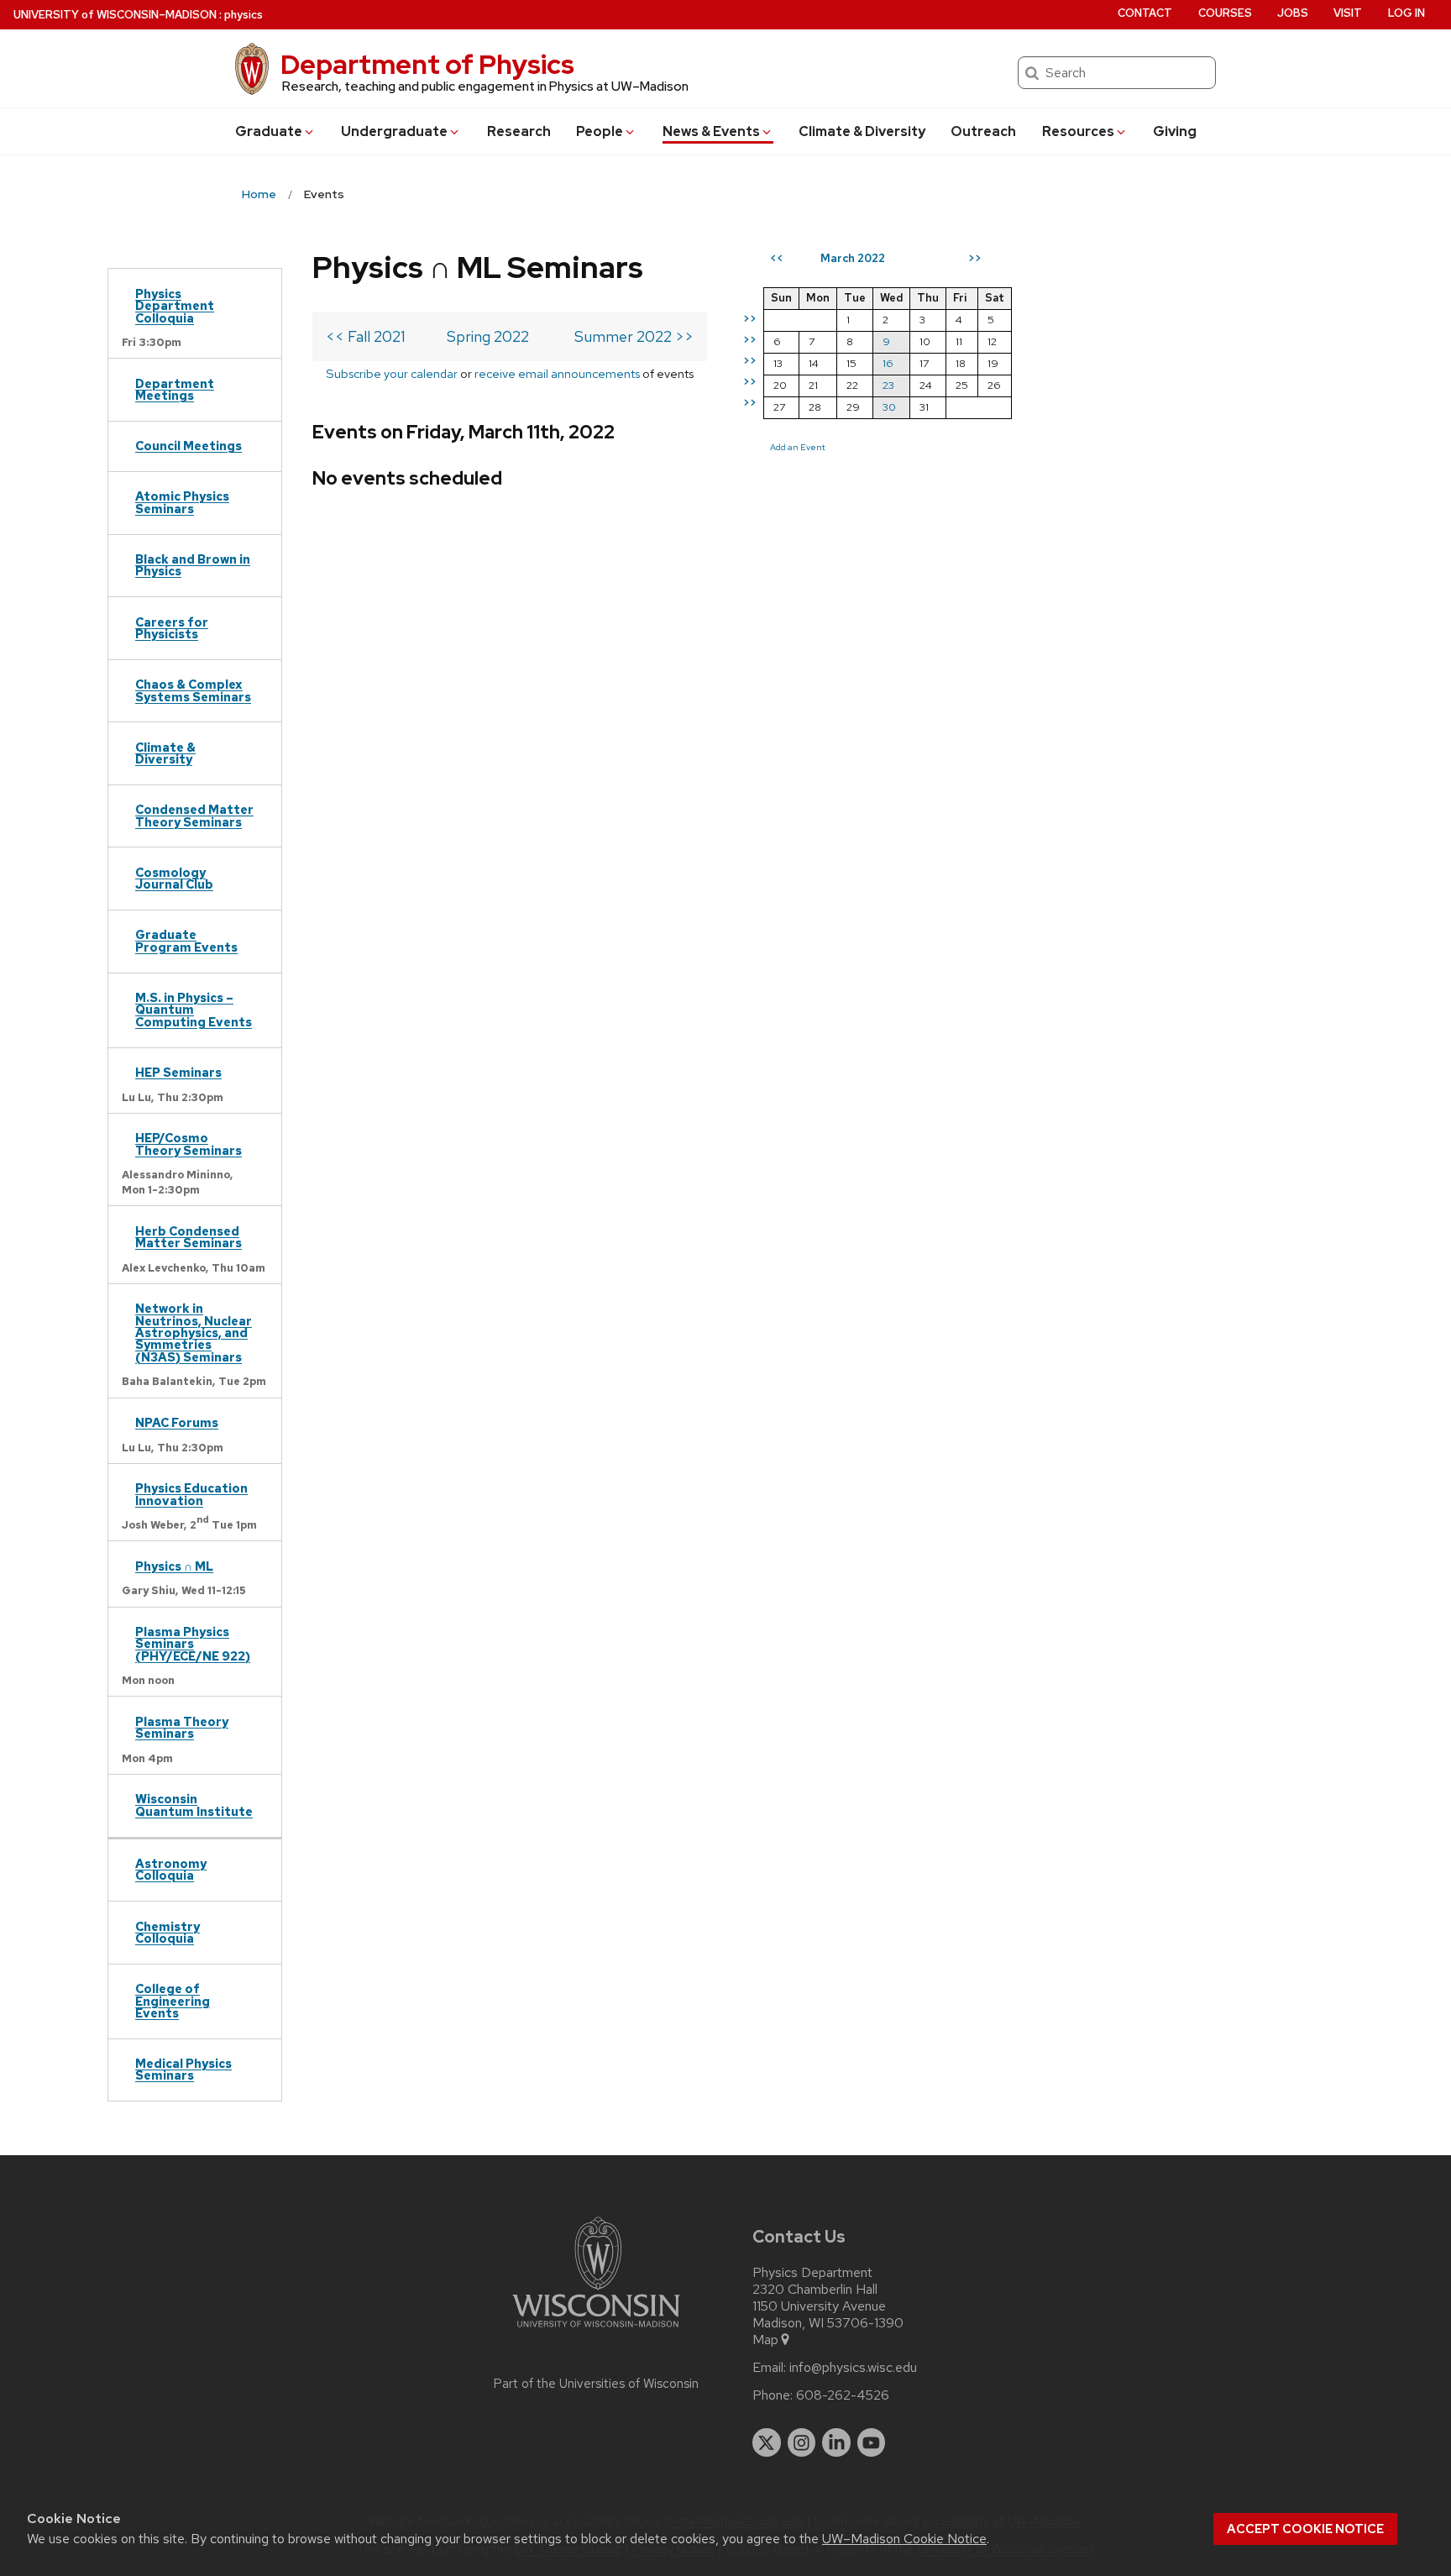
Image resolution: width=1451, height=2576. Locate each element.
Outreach (983, 131)
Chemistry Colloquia (168, 1932)
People (600, 131)
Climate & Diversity (862, 131)
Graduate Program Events (186, 940)
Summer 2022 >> (634, 336)
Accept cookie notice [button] (1305, 2529)
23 (888, 385)
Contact (1145, 13)
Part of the (596, 2384)
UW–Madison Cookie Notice (904, 2539)
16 (888, 363)
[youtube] (872, 2442)
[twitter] (767, 2442)
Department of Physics (427, 64)
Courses (1225, 13)
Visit (1348, 13)
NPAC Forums (177, 1422)
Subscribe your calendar (392, 373)
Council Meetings (189, 446)
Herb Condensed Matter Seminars (189, 1237)
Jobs (1293, 13)
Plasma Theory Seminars (182, 1727)
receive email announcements (557, 373)
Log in (1406, 13)
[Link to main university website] (596, 2330)
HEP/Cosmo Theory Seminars (189, 1144)
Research (519, 131)
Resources (1078, 131)
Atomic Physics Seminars (182, 502)
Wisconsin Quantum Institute (194, 1805)
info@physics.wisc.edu (853, 2368)
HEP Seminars (178, 1072)
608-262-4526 (843, 2395)
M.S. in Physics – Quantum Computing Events (194, 1010)
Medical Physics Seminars (183, 2069)
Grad (269, 131)
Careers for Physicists (172, 628)
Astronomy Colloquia (171, 1869)
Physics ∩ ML (174, 1566)
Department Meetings (175, 389)
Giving (1175, 131)
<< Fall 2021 (366, 336)
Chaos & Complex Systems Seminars (193, 690)
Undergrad (394, 131)
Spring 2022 (488, 336)
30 (889, 407)
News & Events (711, 131)
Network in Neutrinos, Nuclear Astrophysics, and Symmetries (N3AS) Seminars (194, 1333)
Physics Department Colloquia (175, 306)
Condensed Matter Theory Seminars (194, 815)
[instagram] (802, 2442)
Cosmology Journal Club (174, 878)
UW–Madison (115, 15)
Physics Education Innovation (191, 1494)
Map (765, 2340)
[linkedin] (836, 2442)
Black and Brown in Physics (193, 565)
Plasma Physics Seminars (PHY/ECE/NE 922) (193, 1644)
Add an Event (798, 447)
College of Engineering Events (173, 2001)
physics (244, 15)
